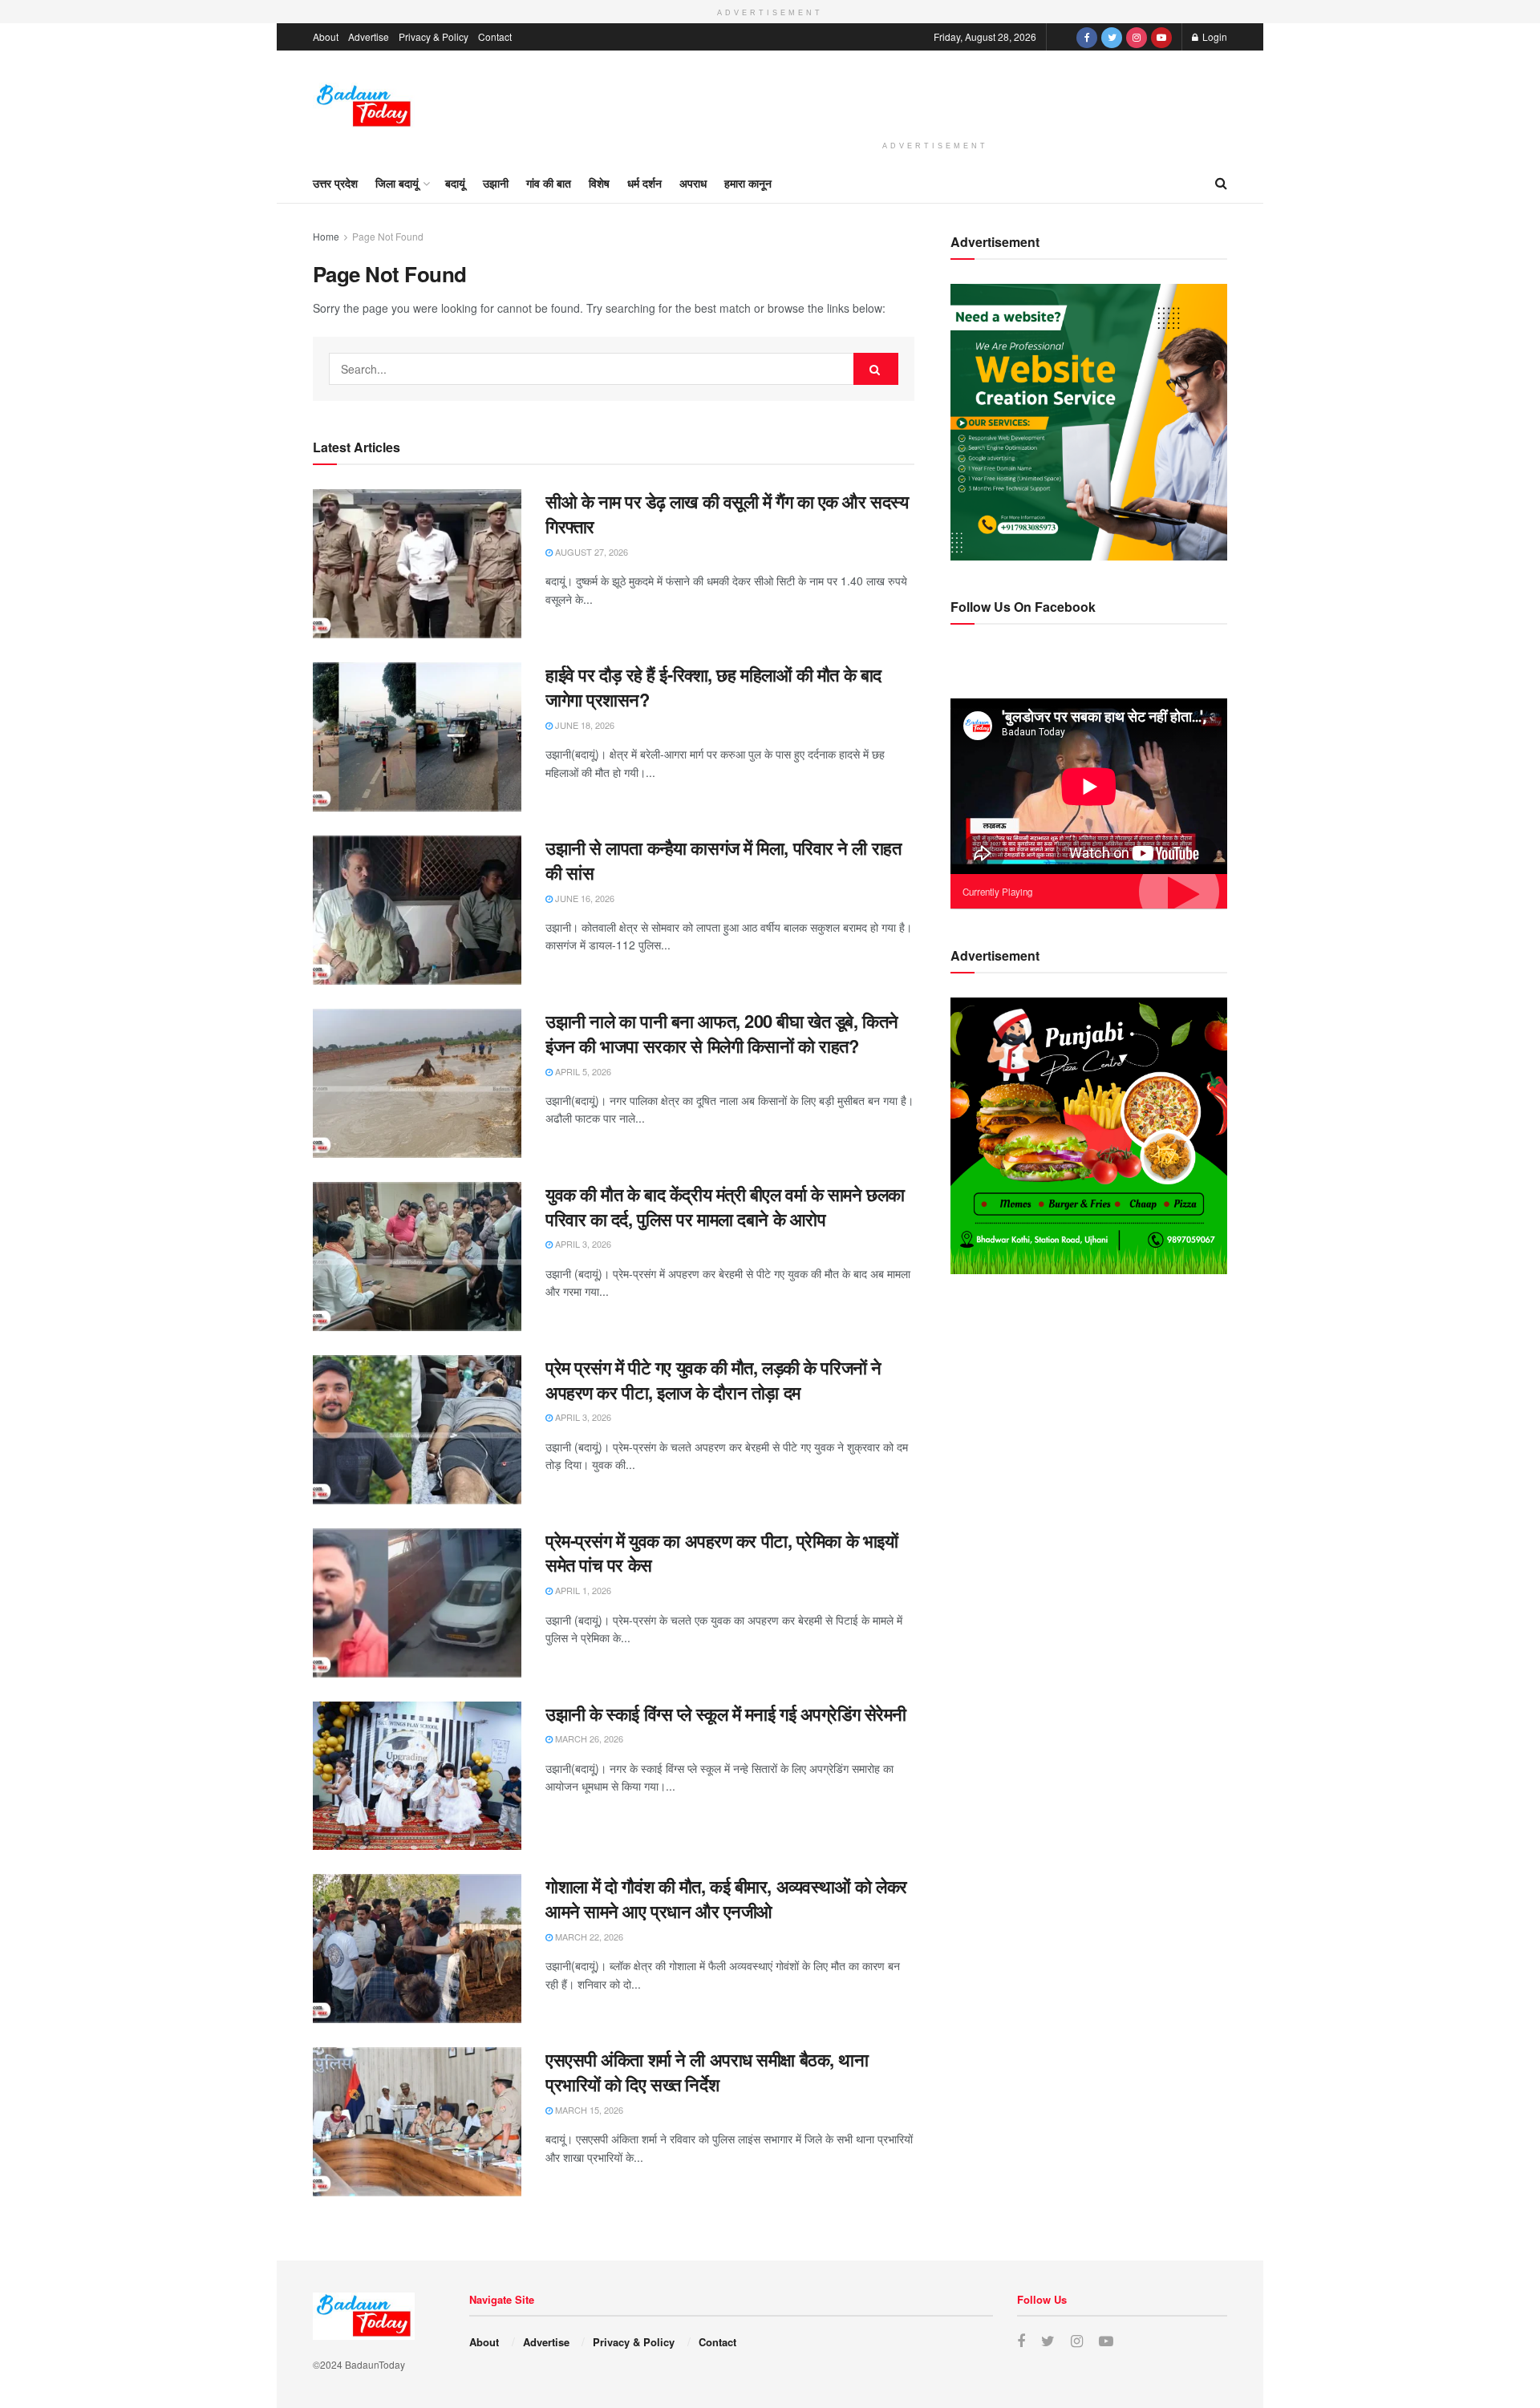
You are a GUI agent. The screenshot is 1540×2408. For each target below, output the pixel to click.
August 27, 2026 (590, 552)
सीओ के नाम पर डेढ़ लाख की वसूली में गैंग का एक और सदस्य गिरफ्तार (727, 514)
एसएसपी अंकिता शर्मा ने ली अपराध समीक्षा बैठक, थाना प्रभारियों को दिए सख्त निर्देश (707, 2072)
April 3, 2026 (582, 1244)
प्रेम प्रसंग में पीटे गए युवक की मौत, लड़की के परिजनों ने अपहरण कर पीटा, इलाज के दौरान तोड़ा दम (713, 1380)
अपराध (693, 183)
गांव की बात (549, 183)
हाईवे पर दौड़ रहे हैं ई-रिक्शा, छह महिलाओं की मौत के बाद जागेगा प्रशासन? (713, 687)
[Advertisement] (935, 93)
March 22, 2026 (588, 1937)
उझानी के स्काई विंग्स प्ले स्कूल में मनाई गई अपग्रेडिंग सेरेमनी (726, 1714)
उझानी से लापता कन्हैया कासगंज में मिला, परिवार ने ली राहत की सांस (723, 860)
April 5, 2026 (582, 1071)
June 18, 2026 (584, 725)
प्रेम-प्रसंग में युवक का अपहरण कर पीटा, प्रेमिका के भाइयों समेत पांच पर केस (721, 1553)
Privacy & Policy (434, 36)
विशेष (599, 183)
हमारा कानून (748, 183)
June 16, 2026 (584, 898)
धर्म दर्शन (644, 183)
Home (326, 236)
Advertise (369, 36)
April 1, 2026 (582, 1590)
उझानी (496, 183)
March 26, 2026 (588, 1738)
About (326, 36)
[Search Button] (876, 369)
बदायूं (455, 183)
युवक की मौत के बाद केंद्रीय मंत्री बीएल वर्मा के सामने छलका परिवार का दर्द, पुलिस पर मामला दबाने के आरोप (725, 1206)
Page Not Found (388, 236)
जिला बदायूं (397, 183)
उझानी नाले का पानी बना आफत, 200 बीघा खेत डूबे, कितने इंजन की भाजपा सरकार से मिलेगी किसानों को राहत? (722, 1033)
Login (1214, 36)
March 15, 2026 (588, 2110)
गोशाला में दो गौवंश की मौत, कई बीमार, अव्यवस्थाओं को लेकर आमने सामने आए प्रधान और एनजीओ (726, 1898)
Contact (495, 36)
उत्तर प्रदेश (335, 183)
